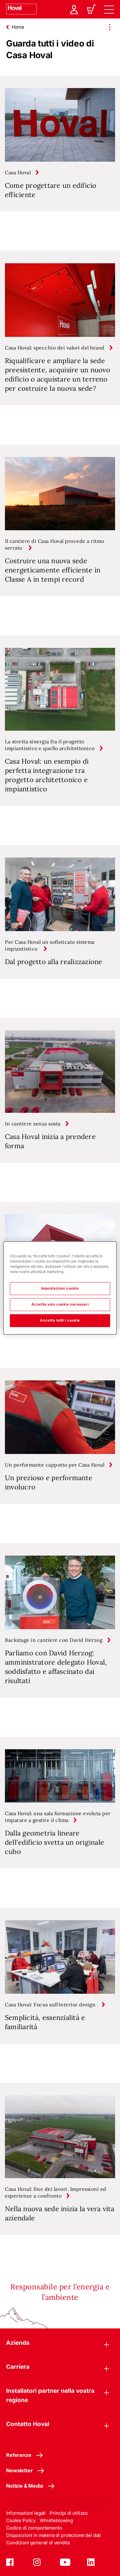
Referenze (19, 2455)
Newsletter (19, 2470)
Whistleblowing (56, 2520)
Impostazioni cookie (60, 1288)
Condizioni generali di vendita (38, 2543)
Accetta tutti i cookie (60, 1320)
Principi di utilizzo (69, 2513)
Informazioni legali (26, 2513)
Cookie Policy (21, 2520)
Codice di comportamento (34, 2528)
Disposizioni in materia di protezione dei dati (54, 2535)
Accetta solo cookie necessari (60, 1304)
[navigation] (109, 9)
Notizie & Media (25, 2486)
